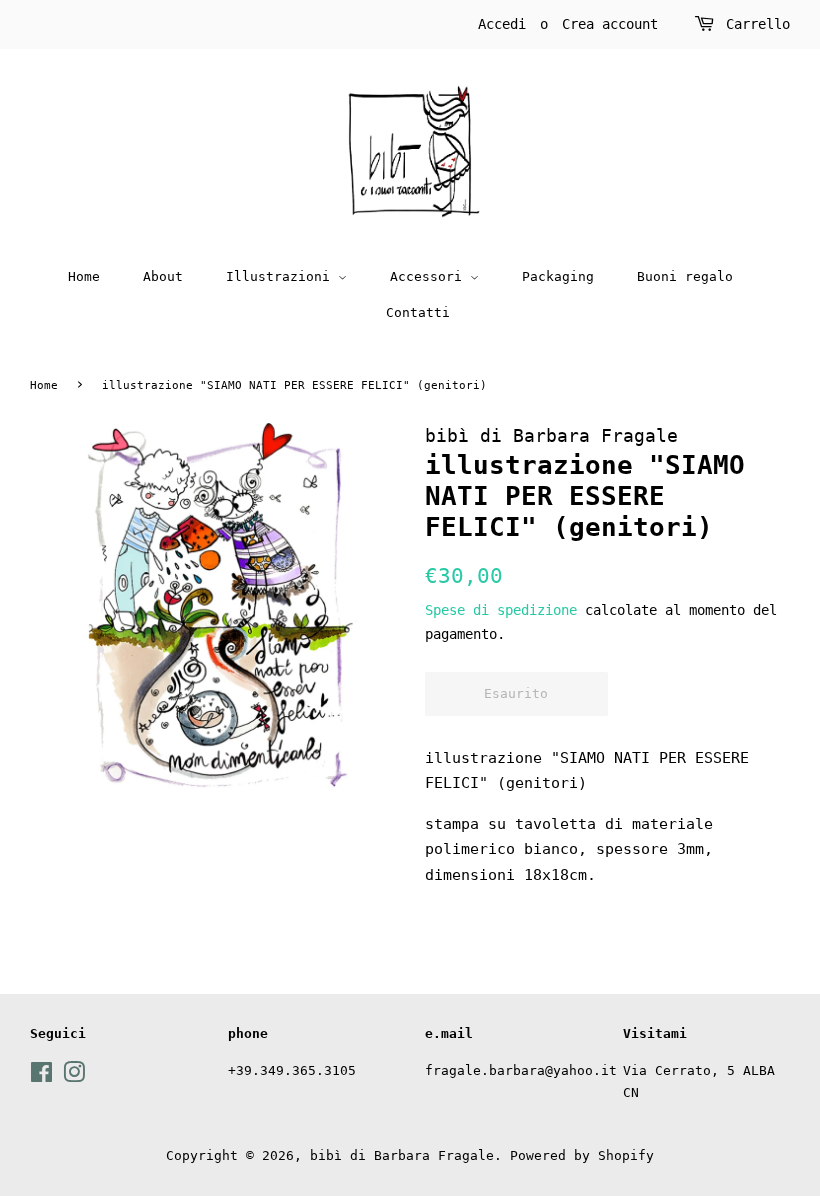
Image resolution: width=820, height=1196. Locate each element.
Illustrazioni (282, 276)
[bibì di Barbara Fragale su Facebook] (41, 1076)
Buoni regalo (685, 276)
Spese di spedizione (501, 610)
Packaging (558, 276)
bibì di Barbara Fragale (402, 1155)
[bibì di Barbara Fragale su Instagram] (74, 1076)
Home (84, 276)
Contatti (418, 312)
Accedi (502, 24)
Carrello (758, 24)
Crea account (610, 24)
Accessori (430, 276)
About (163, 276)
